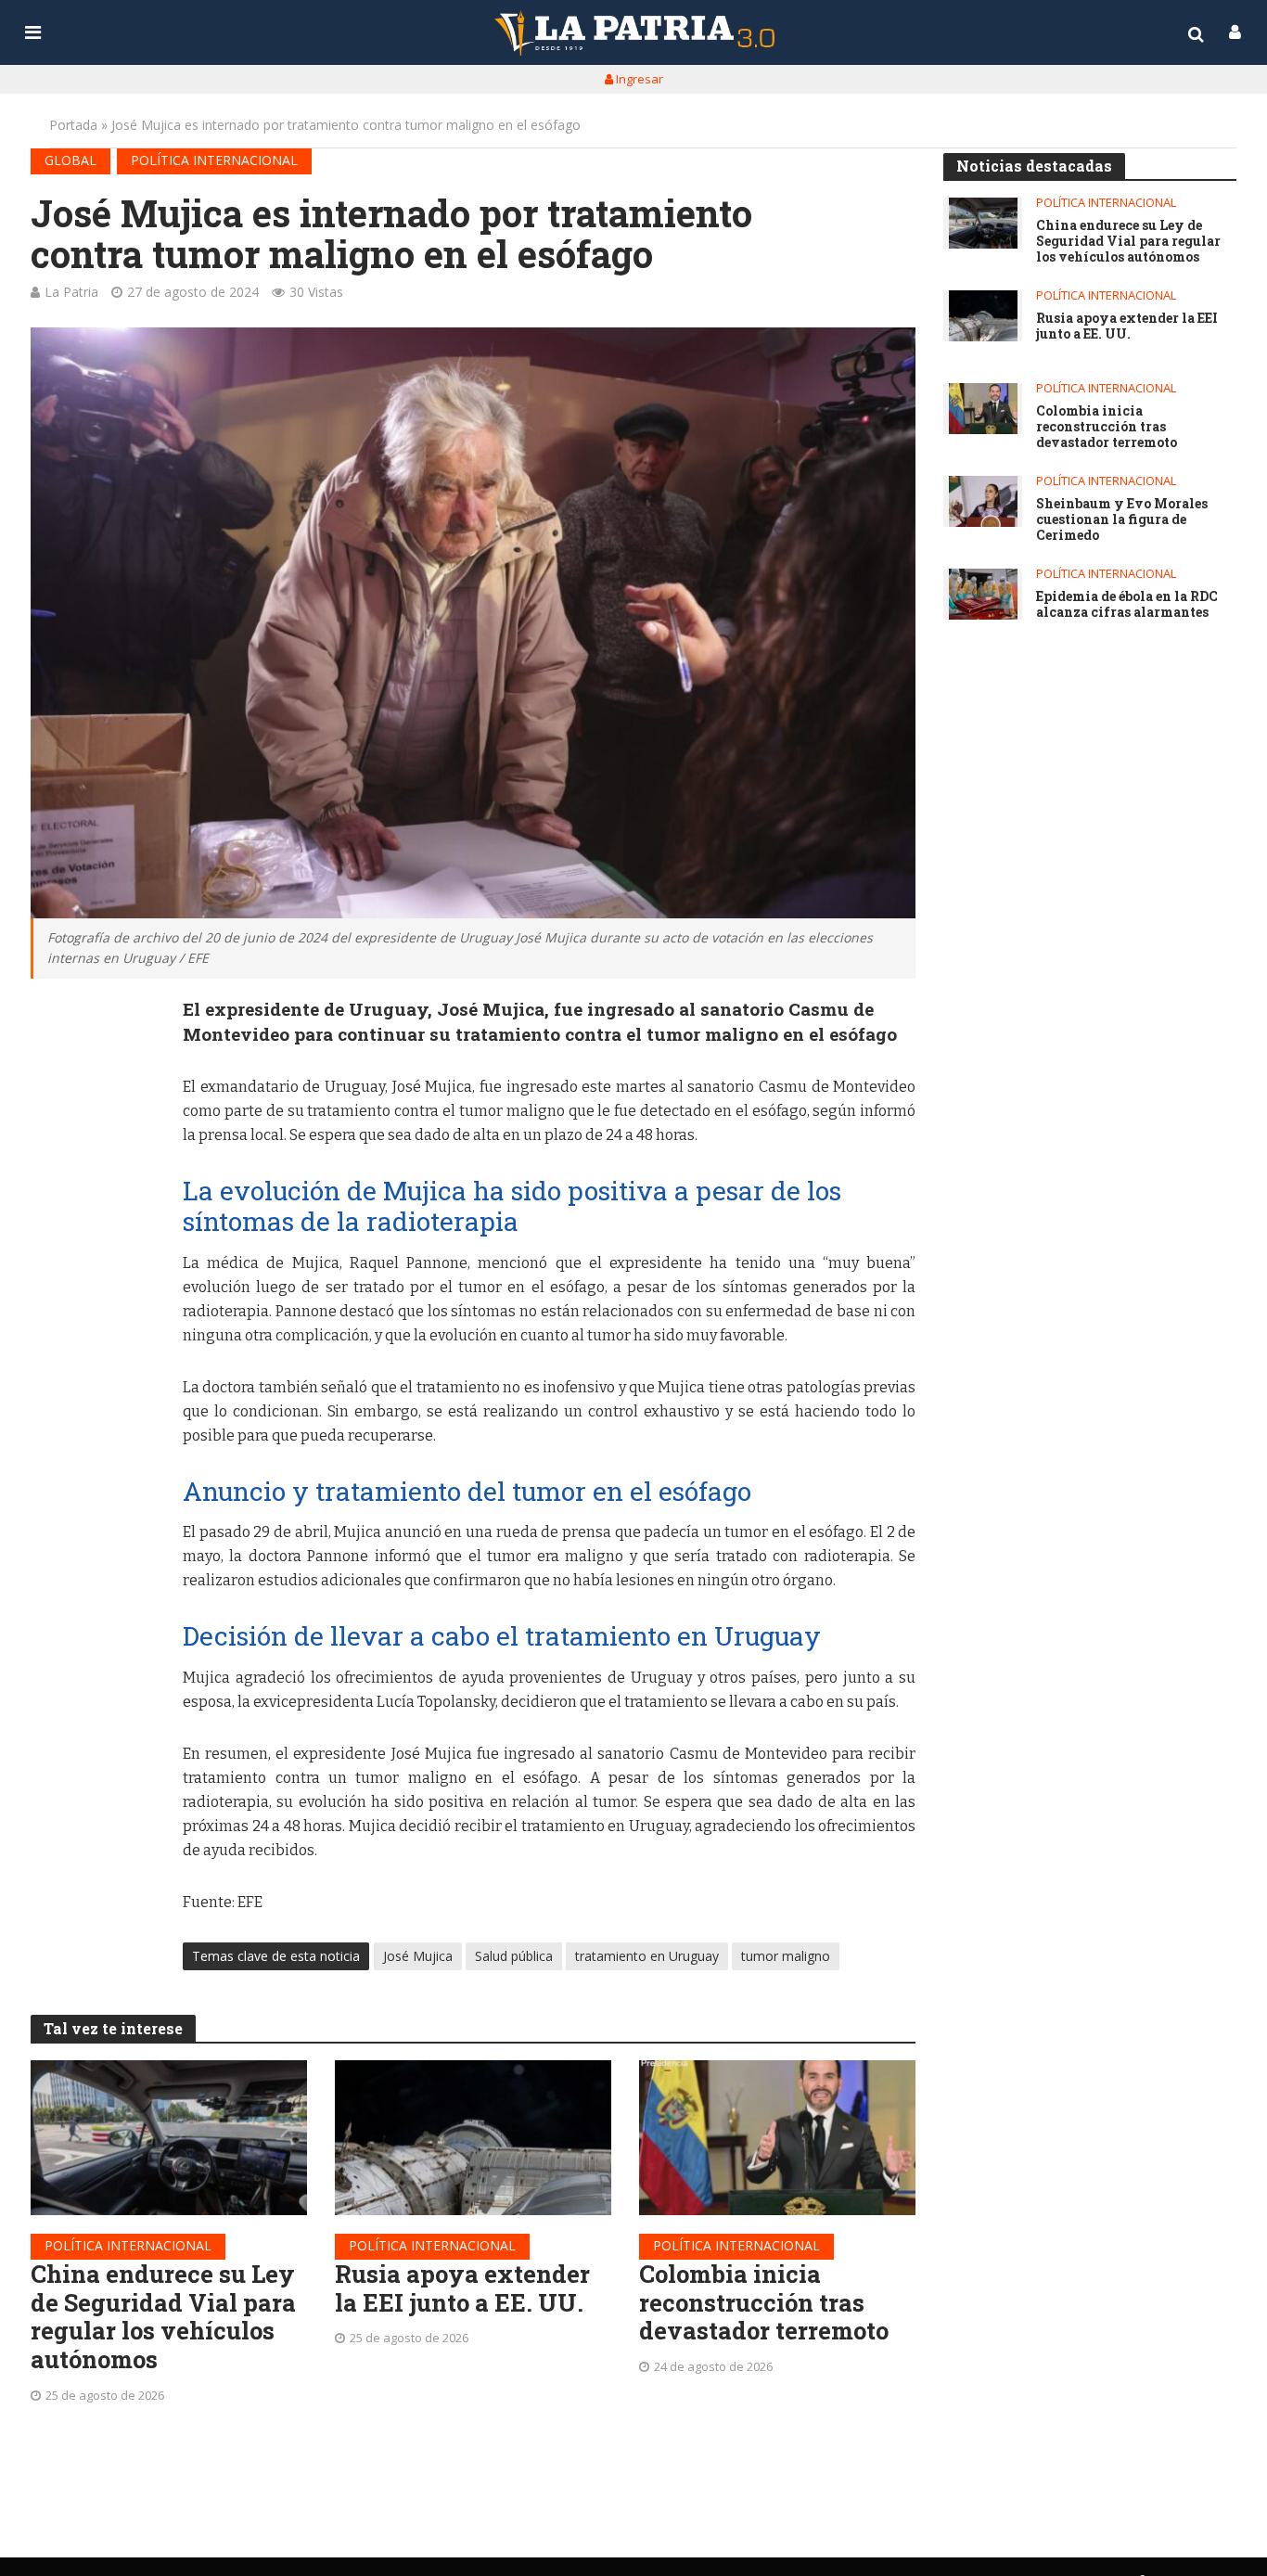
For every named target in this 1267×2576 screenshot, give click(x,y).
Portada (73, 125)
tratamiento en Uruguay (647, 1956)
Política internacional (214, 160)
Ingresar (638, 79)
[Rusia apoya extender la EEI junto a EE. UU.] (473, 2138)
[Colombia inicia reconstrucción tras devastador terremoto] (777, 2138)
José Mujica (418, 1956)
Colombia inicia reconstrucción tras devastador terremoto (764, 2302)
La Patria (71, 292)
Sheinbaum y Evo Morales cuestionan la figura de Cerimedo (1122, 519)
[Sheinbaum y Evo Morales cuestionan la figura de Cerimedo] (983, 501)
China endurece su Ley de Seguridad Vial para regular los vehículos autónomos (163, 2317)
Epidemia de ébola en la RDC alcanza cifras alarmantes (1127, 605)
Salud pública (514, 1956)
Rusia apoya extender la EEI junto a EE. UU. (462, 2288)
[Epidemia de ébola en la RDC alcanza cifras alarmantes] (983, 594)
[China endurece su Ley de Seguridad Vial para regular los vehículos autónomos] (169, 2138)
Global (70, 160)
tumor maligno (786, 1956)
